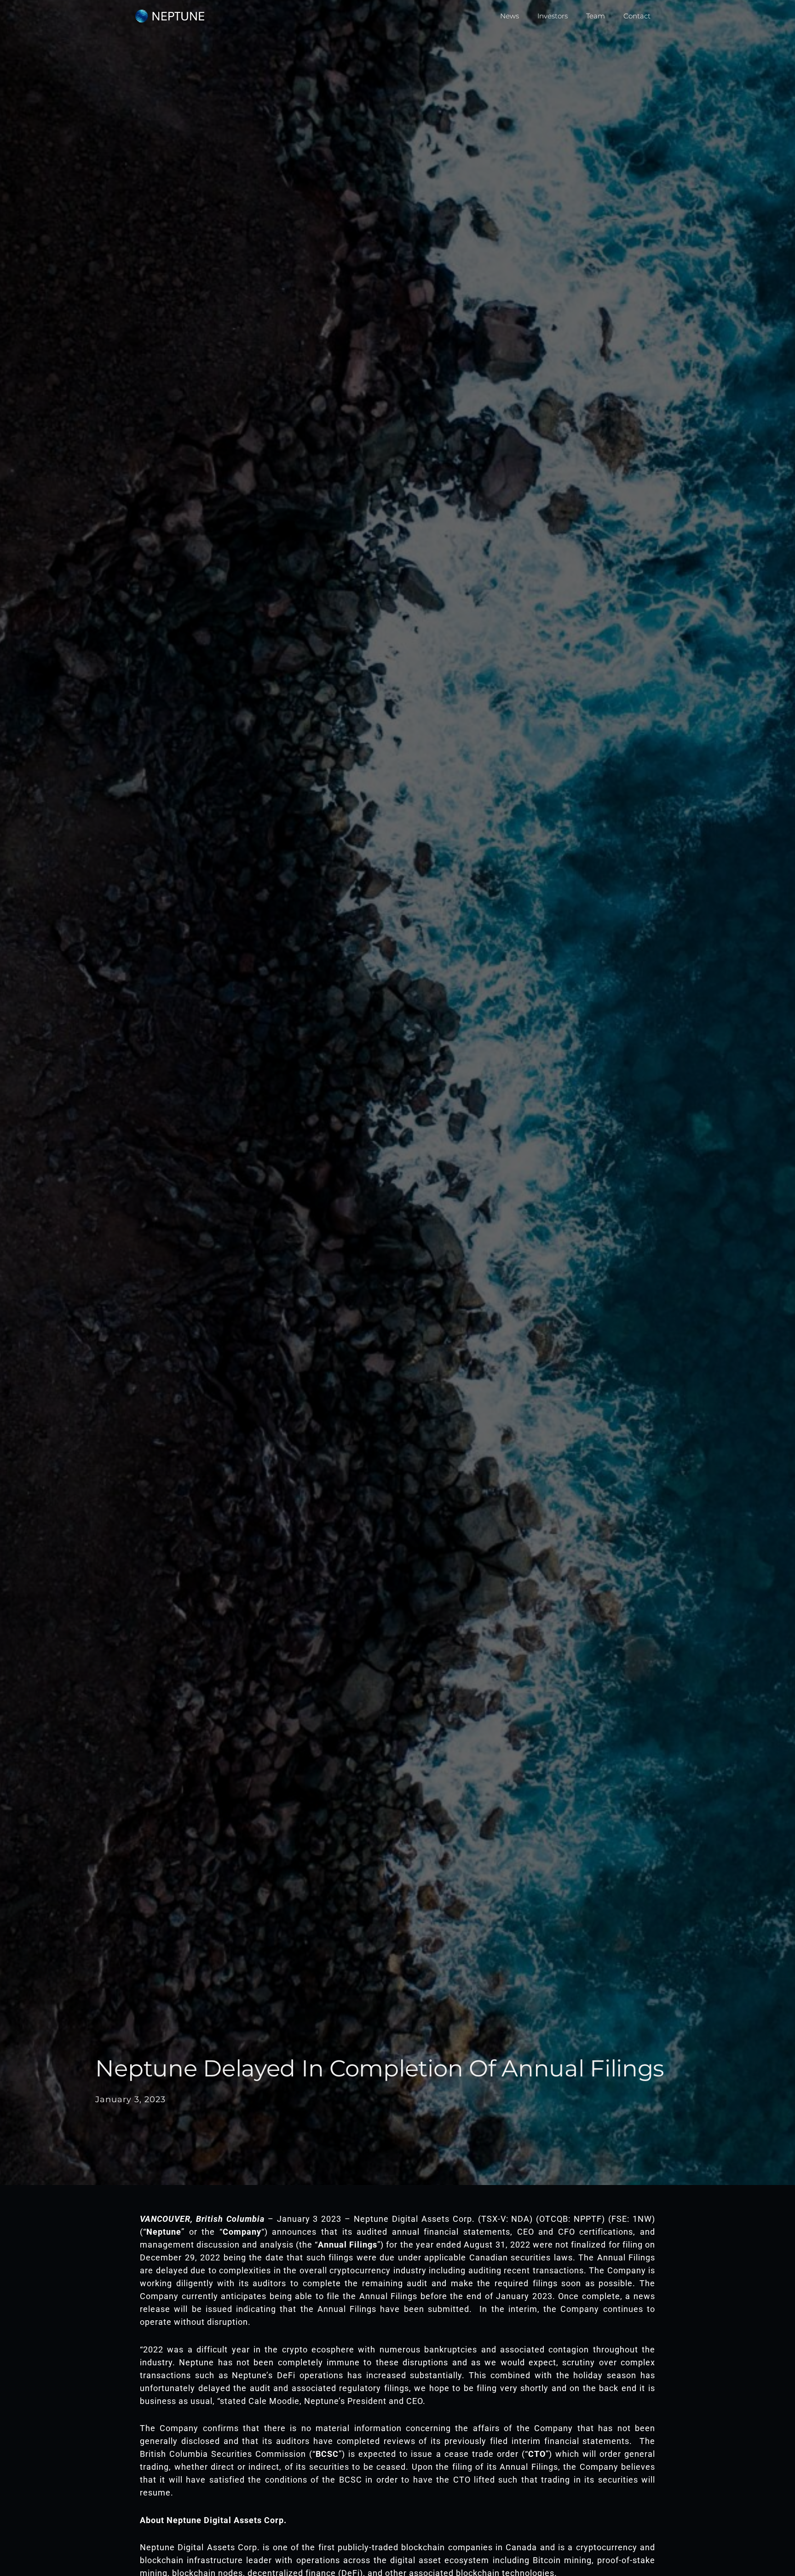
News (510, 16)
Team (596, 16)
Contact (637, 16)
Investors (553, 16)
